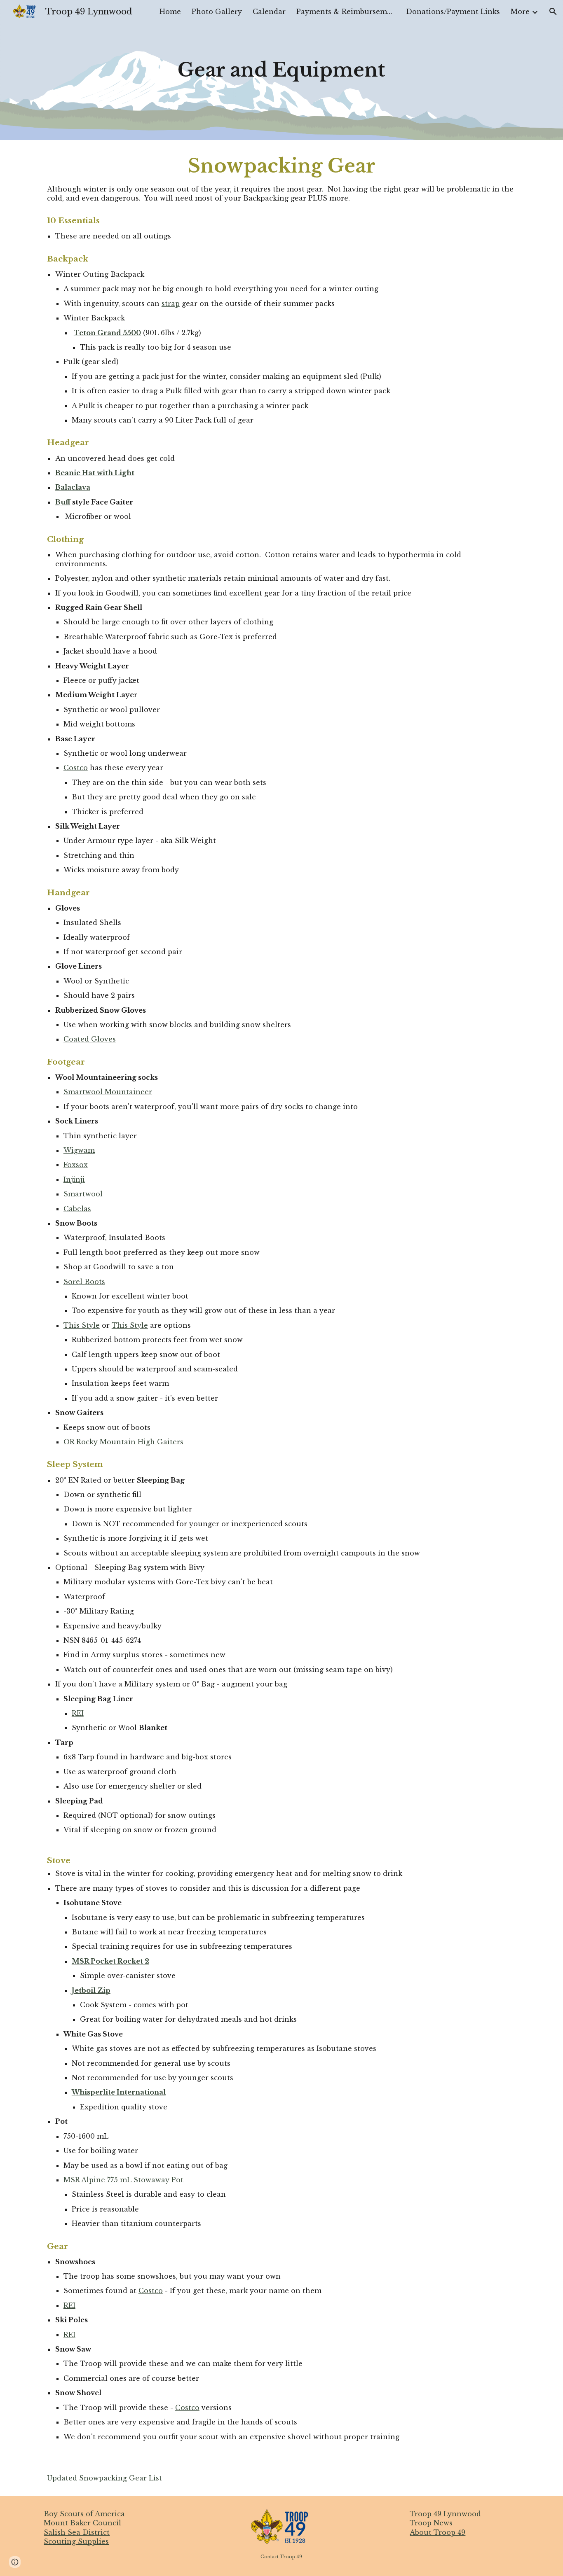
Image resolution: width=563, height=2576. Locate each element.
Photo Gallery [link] (217, 12)
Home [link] (170, 12)
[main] (281, 70)
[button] (553, 12)
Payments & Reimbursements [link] (346, 12)
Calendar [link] (269, 12)
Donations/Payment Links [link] (453, 12)
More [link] (520, 12)
